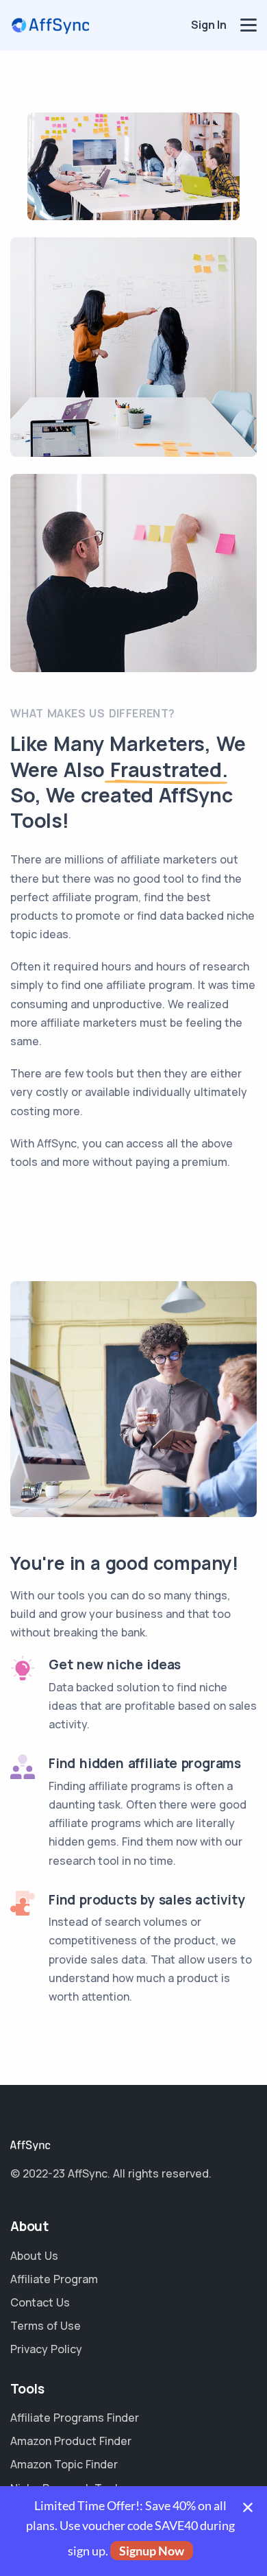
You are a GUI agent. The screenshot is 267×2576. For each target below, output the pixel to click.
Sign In (209, 25)
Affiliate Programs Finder (75, 2418)
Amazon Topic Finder (64, 2464)
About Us (34, 2256)
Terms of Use (46, 2326)
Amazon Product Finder (71, 2441)
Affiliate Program (54, 2279)
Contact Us (40, 2302)
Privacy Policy (46, 2349)
